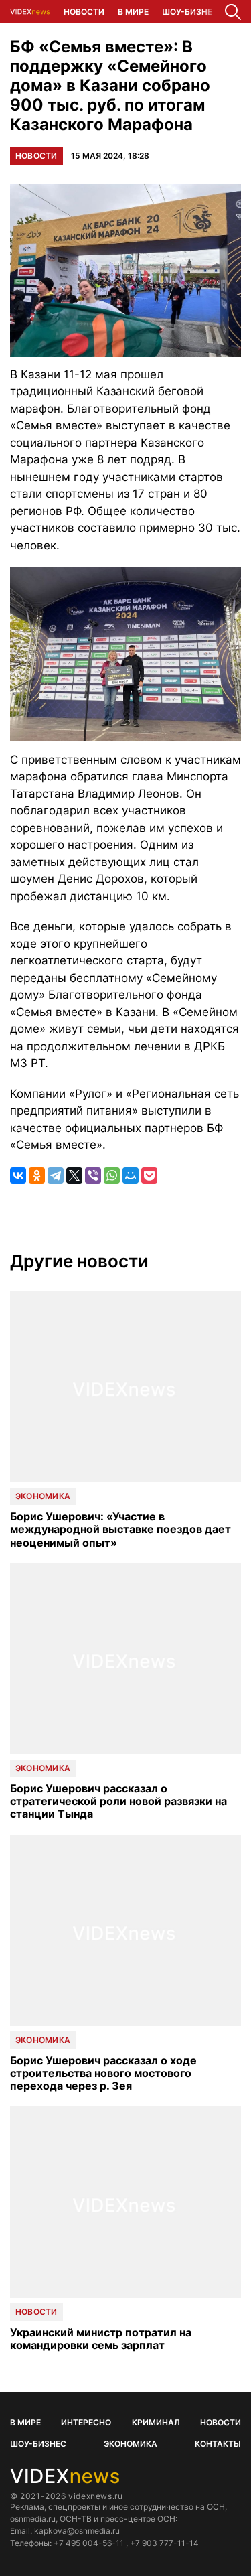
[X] (74, 1175)
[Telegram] (56, 1175)
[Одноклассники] (37, 1175)
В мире (133, 12)
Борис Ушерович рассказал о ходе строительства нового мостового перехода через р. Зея (103, 2073)
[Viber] (93, 1175)
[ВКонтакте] (18, 1175)
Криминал (156, 2422)
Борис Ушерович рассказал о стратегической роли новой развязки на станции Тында (118, 1801)
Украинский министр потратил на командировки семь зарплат (101, 2339)
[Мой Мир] (131, 1175)
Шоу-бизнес (190, 12)
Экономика (43, 1496)
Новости (84, 12)
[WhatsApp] (112, 1175)
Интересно (86, 2422)
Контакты (218, 2444)
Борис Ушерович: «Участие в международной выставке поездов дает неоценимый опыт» (120, 1529)
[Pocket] (149, 1175)
